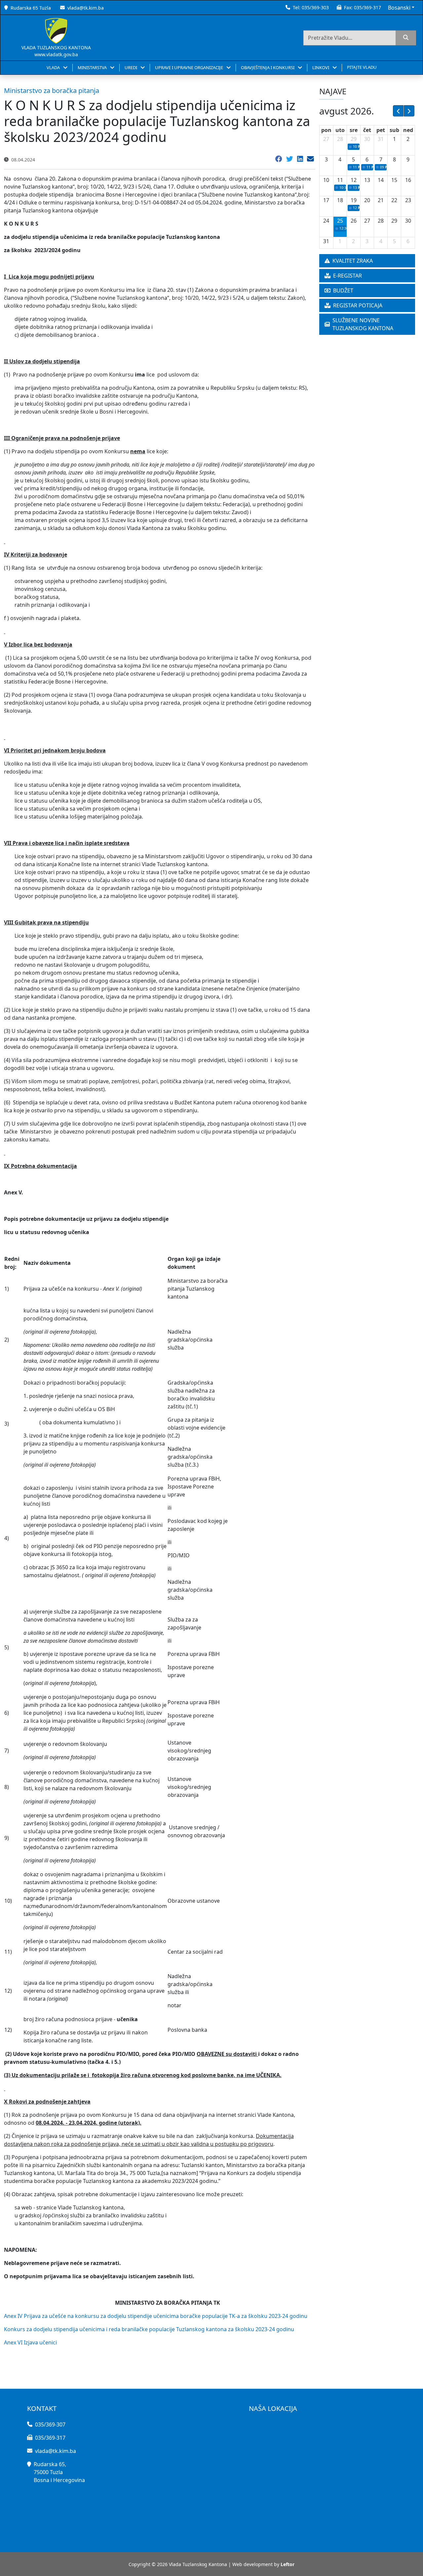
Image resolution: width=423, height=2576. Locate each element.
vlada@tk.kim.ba (86, 8)
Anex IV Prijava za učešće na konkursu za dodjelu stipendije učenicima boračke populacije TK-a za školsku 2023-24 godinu (156, 2316)
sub (394, 130)
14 (381, 180)
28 (340, 139)
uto (340, 130)
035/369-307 (50, 2424)
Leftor (288, 2564)
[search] (406, 38)
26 (354, 221)
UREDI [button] (131, 67)
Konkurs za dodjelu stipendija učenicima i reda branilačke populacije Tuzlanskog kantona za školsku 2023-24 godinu (149, 2329)
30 (367, 139)
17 (326, 200)
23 (408, 200)
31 (381, 139)
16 (408, 180)
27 (326, 139)
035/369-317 (367, 7)
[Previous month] (398, 111)
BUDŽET (343, 290)
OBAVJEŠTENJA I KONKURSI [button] (268, 67)
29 (354, 139)
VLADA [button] (54, 67)
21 (381, 200)
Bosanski (399, 8)
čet (367, 130)
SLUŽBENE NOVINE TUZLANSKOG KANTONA (363, 324)
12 (354, 180)
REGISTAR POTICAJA (358, 305)
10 (326, 180)
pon (326, 130)
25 (340, 221)
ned (408, 130)
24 (326, 221)
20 (367, 200)
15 (394, 180)
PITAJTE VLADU (362, 67)
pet (381, 130)
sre (354, 130)
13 (367, 180)
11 (340, 180)
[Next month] (409, 111)
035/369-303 (315, 7)
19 (354, 200)
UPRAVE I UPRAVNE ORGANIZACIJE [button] (190, 67)
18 (340, 200)
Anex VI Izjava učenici (30, 2342)
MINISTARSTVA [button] (93, 67)
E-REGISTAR (347, 276)
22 (394, 200)
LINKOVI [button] (321, 67)
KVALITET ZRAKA (353, 261)
